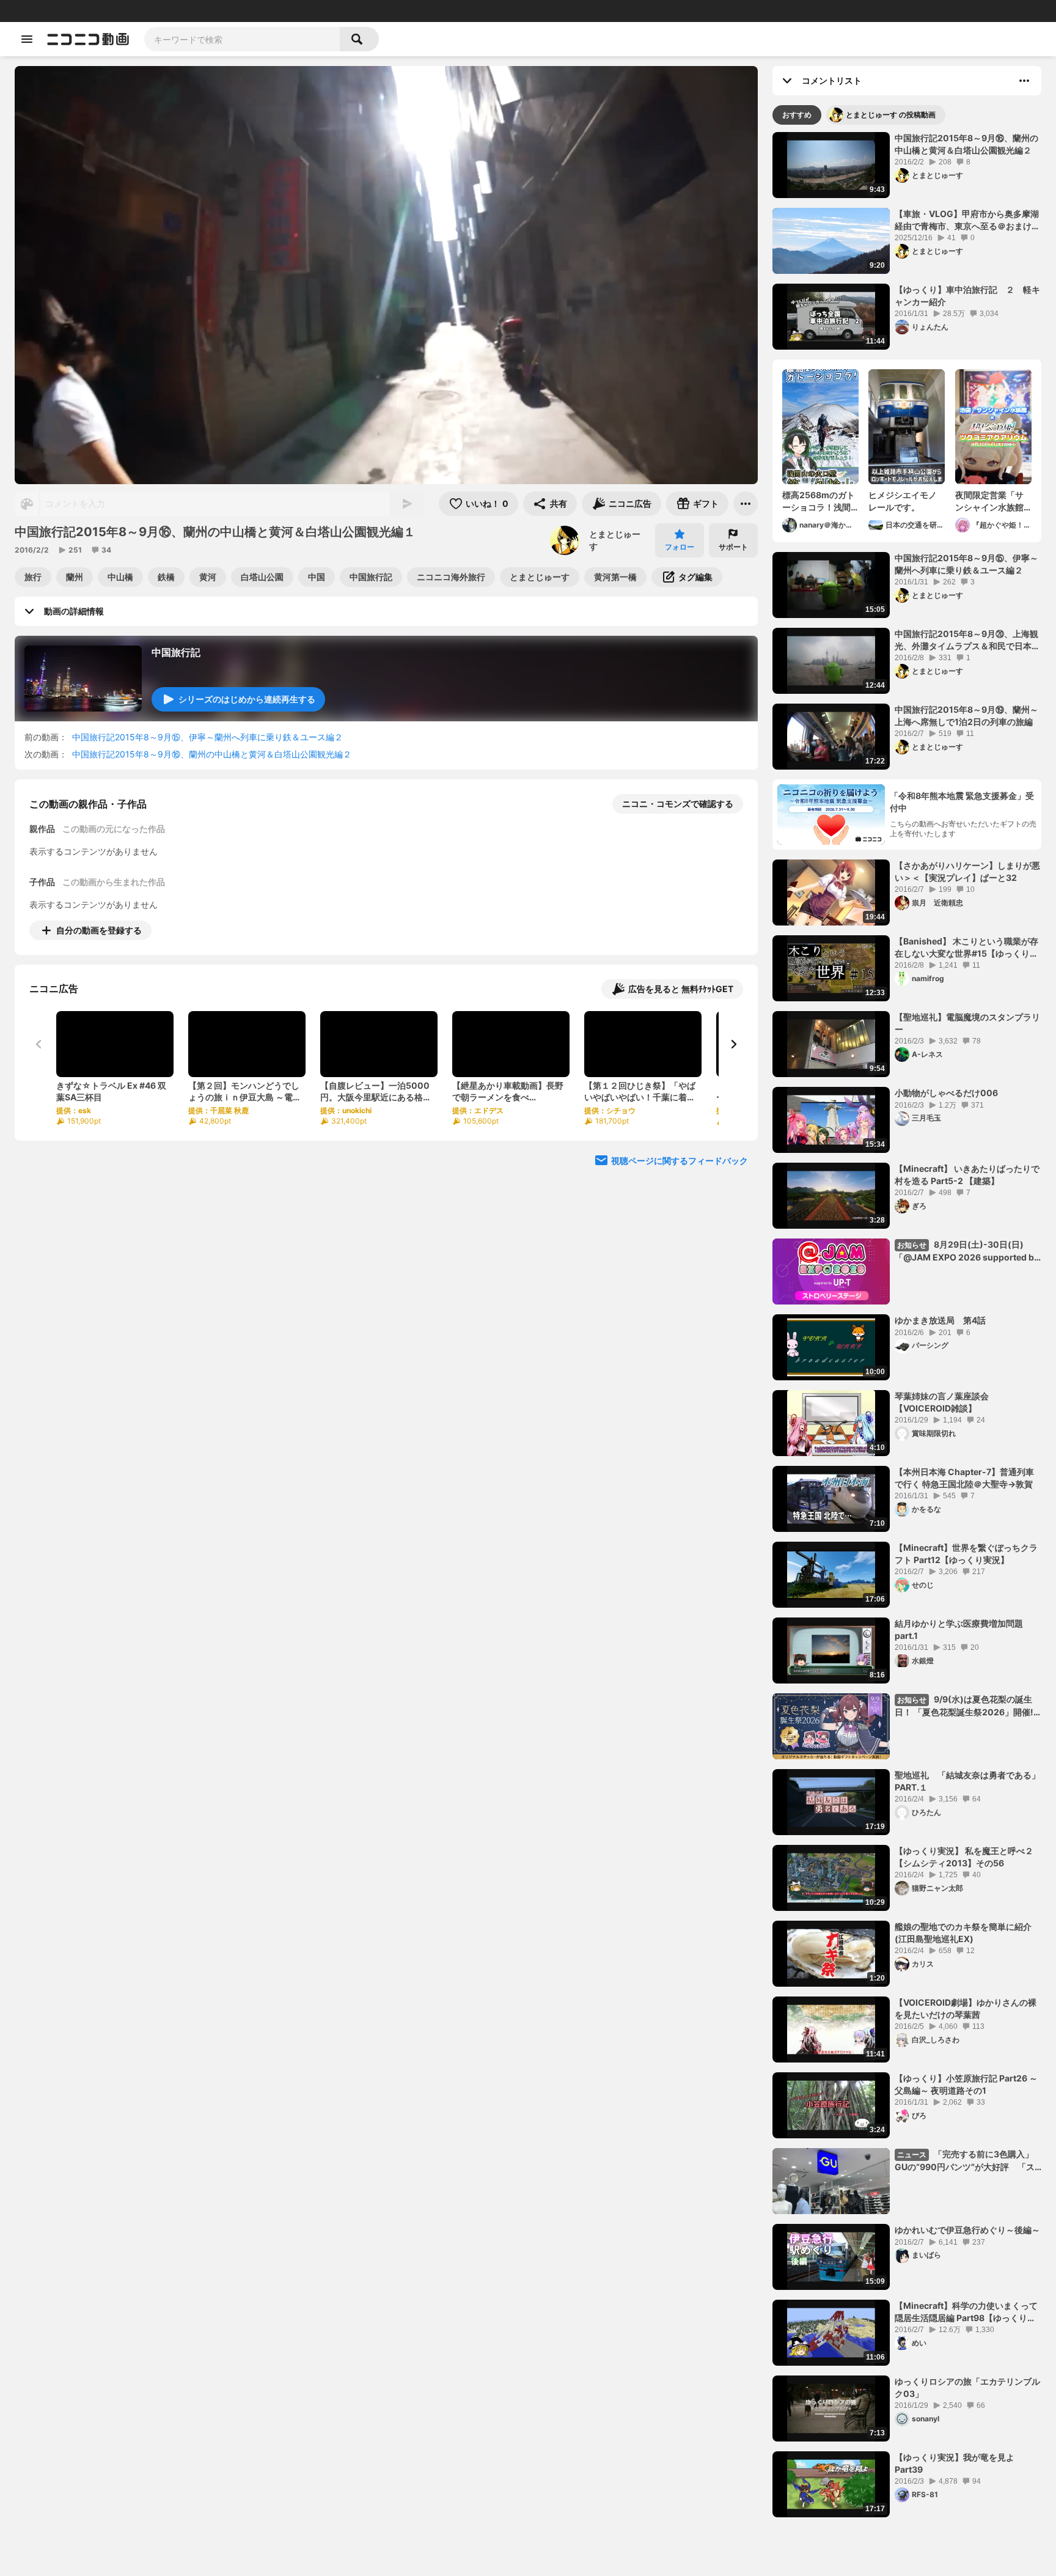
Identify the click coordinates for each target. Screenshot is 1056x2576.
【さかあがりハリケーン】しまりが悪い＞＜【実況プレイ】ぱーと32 (967, 871)
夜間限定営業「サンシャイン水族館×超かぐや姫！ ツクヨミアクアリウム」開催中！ (992, 501)
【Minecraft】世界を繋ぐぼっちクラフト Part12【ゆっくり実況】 (966, 1554)
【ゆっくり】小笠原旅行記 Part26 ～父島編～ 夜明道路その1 (966, 2084)
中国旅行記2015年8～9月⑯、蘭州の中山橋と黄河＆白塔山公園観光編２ (212, 754)
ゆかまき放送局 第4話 (940, 1320)
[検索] (359, 39)
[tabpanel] (907, 1325)
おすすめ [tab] (797, 115)
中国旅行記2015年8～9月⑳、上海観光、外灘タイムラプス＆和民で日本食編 (967, 640)
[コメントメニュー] (1024, 81)
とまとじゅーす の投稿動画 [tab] (891, 115)
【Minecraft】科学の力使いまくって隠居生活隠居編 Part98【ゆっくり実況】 (966, 2312)
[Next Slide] (733, 1044)
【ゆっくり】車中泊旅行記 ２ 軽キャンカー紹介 (967, 296)
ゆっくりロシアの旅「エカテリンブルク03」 (967, 2387)
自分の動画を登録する (99, 930)
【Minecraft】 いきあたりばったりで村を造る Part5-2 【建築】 (967, 1175)
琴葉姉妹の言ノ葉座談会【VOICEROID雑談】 (942, 1402)
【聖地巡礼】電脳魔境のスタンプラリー (967, 1023)
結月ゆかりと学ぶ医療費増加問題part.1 (959, 1629)
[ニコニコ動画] (88, 39)
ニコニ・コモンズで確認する (678, 804)
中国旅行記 (176, 652)
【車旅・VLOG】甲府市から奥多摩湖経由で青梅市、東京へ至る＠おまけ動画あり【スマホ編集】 (967, 220)
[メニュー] (746, 504)
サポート (733, 547)
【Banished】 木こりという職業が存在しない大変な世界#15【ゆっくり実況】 (966, 948)
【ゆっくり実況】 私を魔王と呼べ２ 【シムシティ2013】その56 (964, 1857)
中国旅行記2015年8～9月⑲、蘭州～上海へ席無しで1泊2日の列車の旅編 (966, 716)
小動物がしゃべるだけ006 (946, 1093)
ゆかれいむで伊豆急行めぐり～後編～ (967, 2230)
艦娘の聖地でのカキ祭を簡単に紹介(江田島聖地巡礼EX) (963, 1933)
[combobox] (242, 39)
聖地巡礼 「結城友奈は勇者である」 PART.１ (968, 1781)
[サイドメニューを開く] (27, 39)
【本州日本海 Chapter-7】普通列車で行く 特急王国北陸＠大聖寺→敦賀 (964, 1478)
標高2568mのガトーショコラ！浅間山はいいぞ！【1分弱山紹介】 (819, 501)
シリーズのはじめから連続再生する (247, 699)
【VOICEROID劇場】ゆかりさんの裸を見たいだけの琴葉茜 (966, 2008)
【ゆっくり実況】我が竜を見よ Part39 (959, 2463)
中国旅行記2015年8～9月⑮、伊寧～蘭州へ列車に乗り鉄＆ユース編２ (207, 737)
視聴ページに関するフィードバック (680, 1161)
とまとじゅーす (615, 540)
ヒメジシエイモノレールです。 (903, 501)
